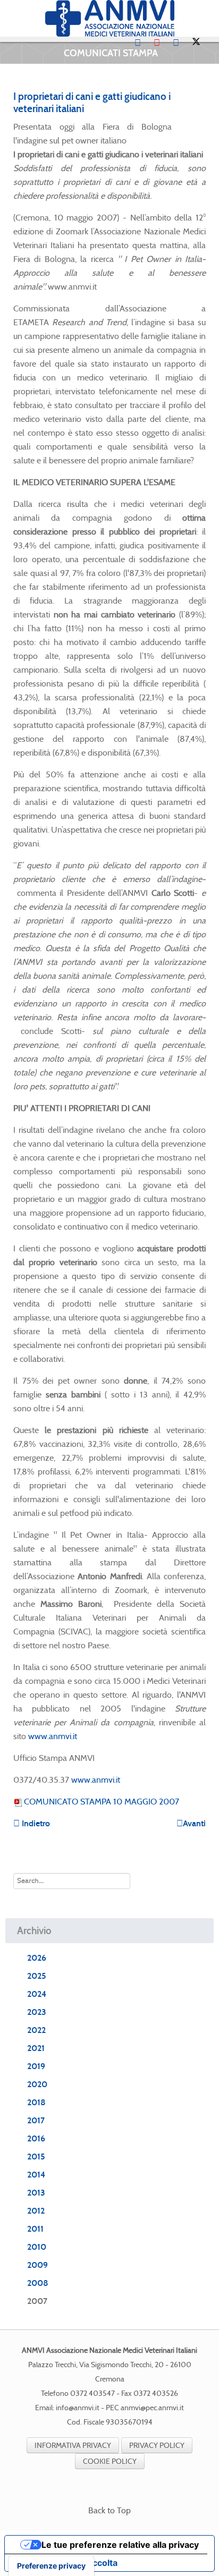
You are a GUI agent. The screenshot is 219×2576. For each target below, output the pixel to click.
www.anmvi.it (53, 1736)
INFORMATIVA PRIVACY (73, 2445)
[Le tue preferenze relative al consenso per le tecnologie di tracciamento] (51, 2566)
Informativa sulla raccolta (65, 2563)
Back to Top (109, 2510)
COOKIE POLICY (110, 2461)
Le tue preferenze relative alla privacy (120, 2545)
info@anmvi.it (78, 2408)
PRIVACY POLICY (157, 2445)
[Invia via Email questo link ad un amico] (203, 127)
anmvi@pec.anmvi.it (152, 2408)
